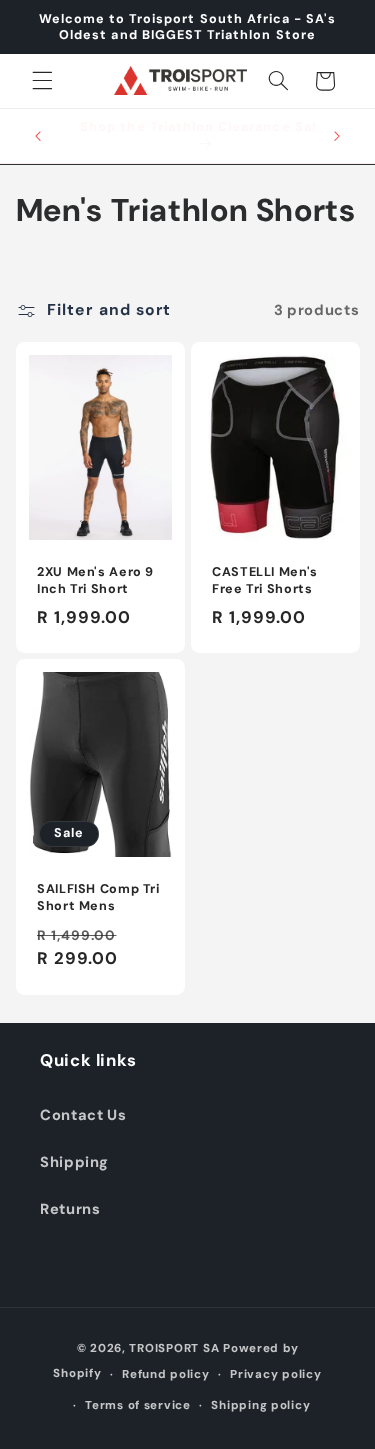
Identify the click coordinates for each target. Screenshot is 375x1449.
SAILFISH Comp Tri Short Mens (98, 898)
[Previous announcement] (38, 136)
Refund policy (166, 1374)
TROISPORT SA (174, 1348)
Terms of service (138, 1405)
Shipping (74, 1162)
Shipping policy (260, 1405)
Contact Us (83, 1115)
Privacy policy (275, 1374)
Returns (70, 1209)
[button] (42, 81)
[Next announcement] (337, 136)
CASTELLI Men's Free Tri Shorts (265, 580)
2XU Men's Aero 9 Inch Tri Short (95, 580)
